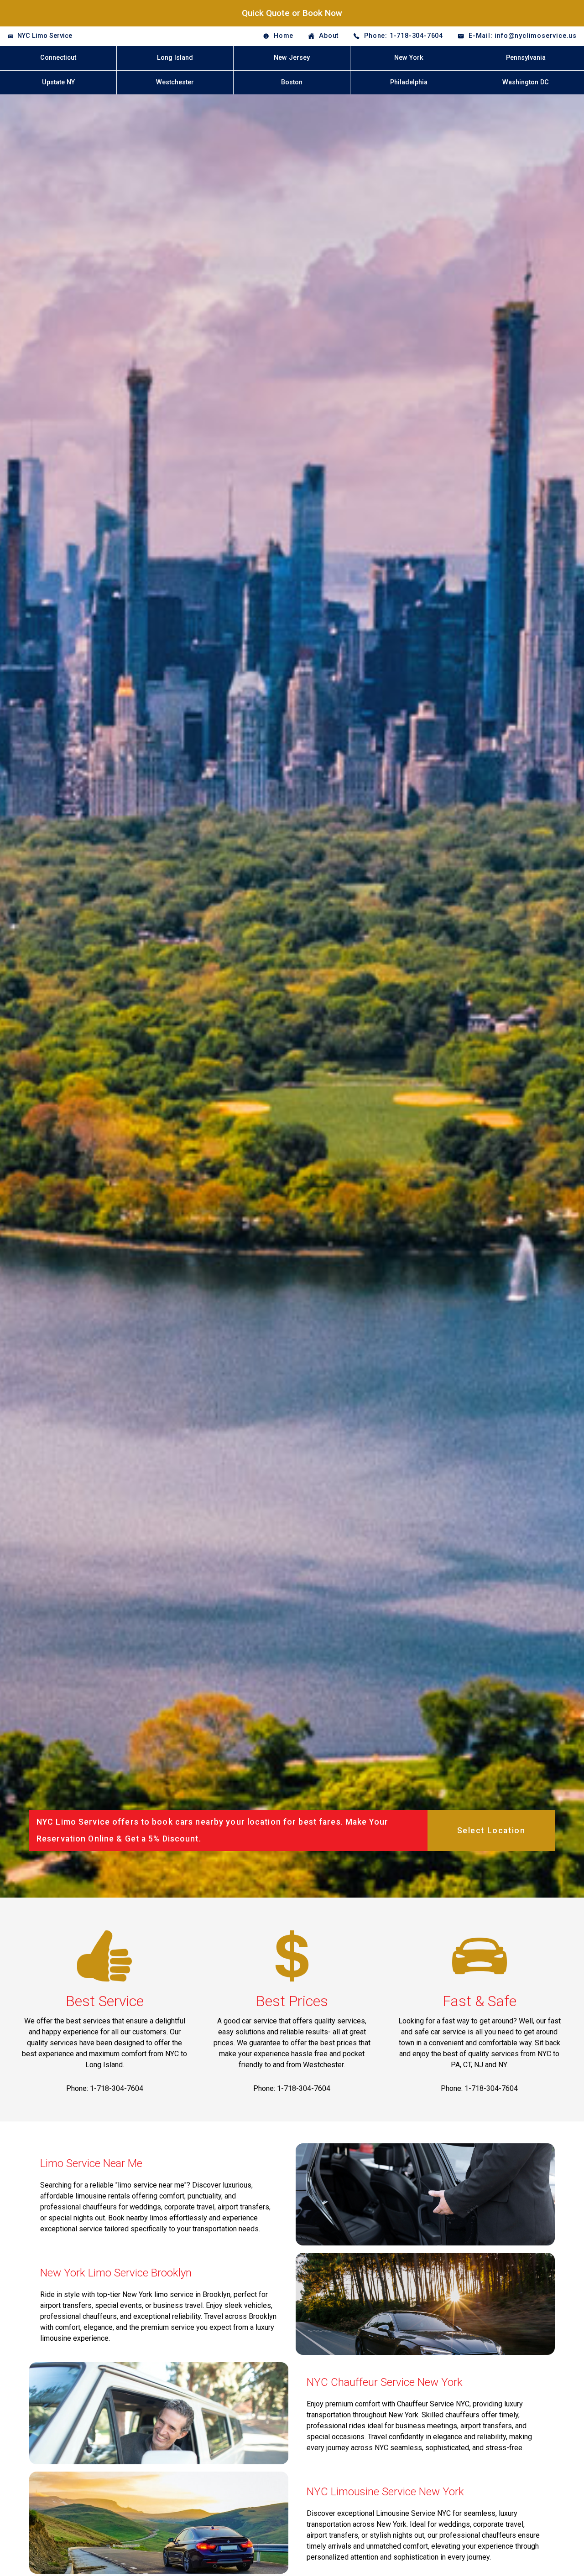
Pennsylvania (526, 58)
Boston (292, 82)
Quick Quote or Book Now (292, 13)
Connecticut (58, 58)
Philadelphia (409, 82)
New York (409, 58)
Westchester (175, 82)
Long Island (175, 58)
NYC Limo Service (45, 36)
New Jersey (292, 58)
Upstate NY (58, 82)
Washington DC (526, 82)
